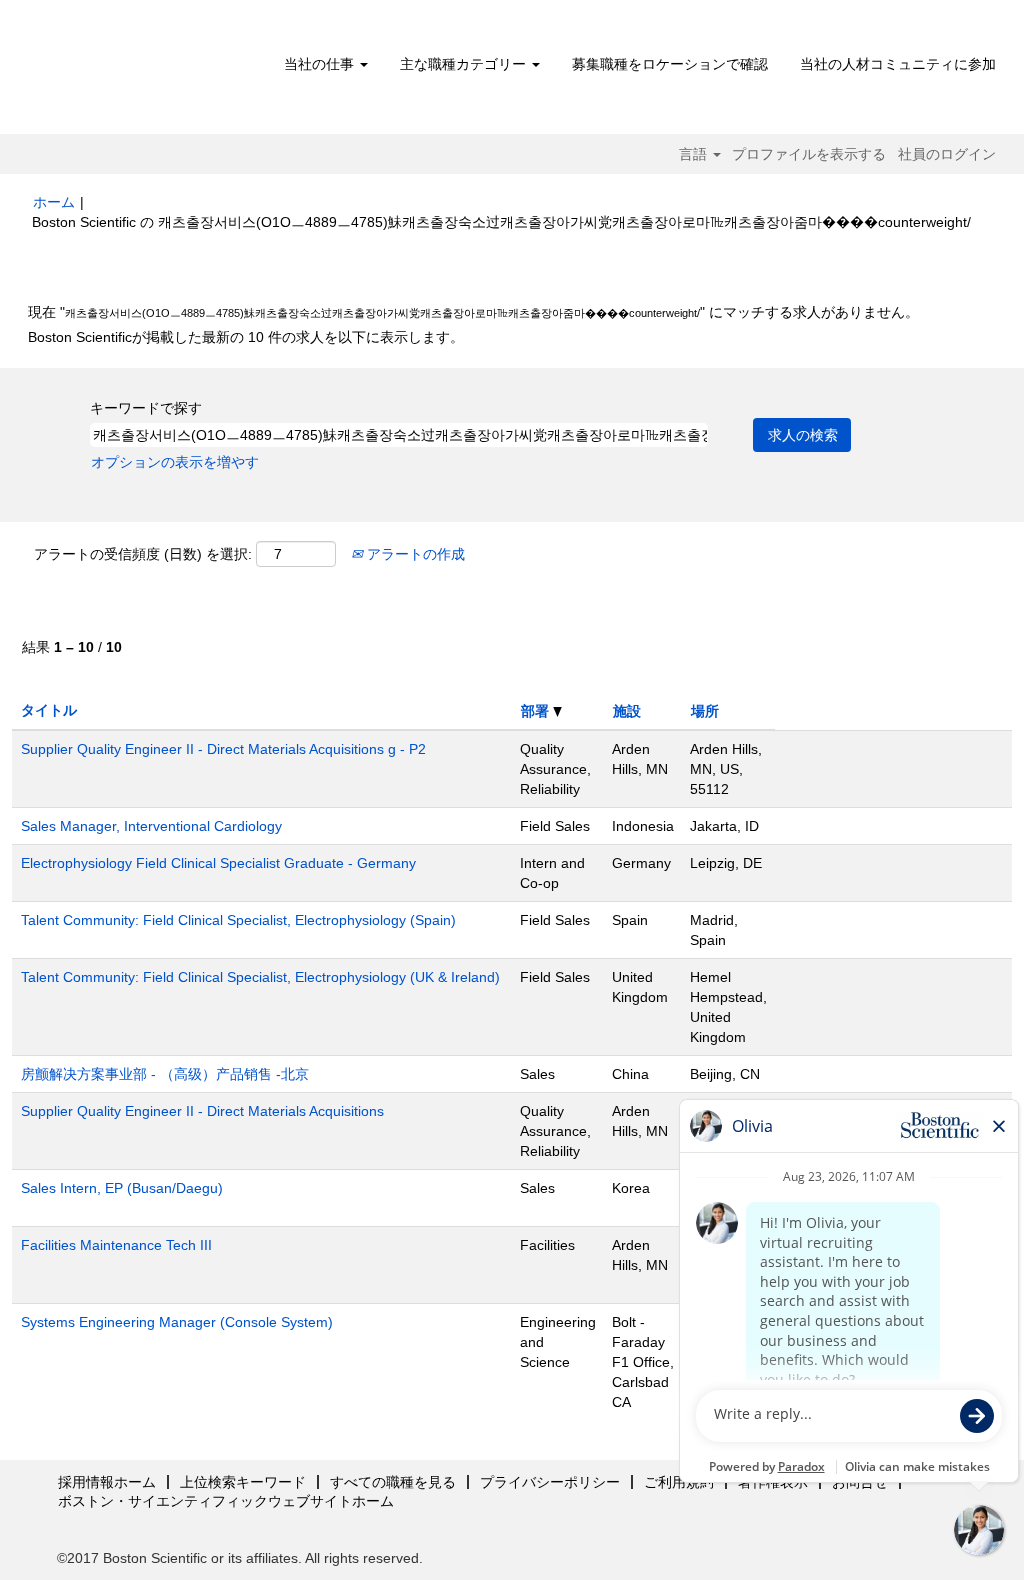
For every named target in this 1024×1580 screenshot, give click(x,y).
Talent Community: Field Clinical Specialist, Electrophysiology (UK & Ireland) (260, 977)
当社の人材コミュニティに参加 (898, 64)
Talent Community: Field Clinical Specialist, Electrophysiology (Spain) (238, 920)
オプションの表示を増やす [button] (175, 462)
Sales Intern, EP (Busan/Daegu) (122, 1188)
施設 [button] (627, 711)
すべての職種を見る (393, 1482)
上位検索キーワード (243, 1482)
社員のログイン (947, 154)
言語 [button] (695, 154)
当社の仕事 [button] (321, 64)
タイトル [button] (49, 710)
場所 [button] (705, 711)
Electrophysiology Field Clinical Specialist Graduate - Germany (218, 863)
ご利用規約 (679, 1482)
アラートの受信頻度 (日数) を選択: (143, 554)
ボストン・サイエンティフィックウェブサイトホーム (226, 1501)
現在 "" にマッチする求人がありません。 (473, 312)
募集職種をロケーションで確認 (670, 64)
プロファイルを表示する (809, 154)
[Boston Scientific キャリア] (147, 72)
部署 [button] (537, 711)
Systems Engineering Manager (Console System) (177, 1322)
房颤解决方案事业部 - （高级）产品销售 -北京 (165, 1074)
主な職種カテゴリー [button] (465, 64)
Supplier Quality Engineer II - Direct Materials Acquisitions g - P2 (223, 749)
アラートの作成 (414, 554)
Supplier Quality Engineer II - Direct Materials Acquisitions (202, 1111)
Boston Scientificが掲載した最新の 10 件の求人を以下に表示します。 (246, 337)
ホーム (54, 202)
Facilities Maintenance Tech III (116, 1245)
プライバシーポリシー (550, 1482)
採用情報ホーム (107, 1482)
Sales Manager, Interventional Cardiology (151, 826)
